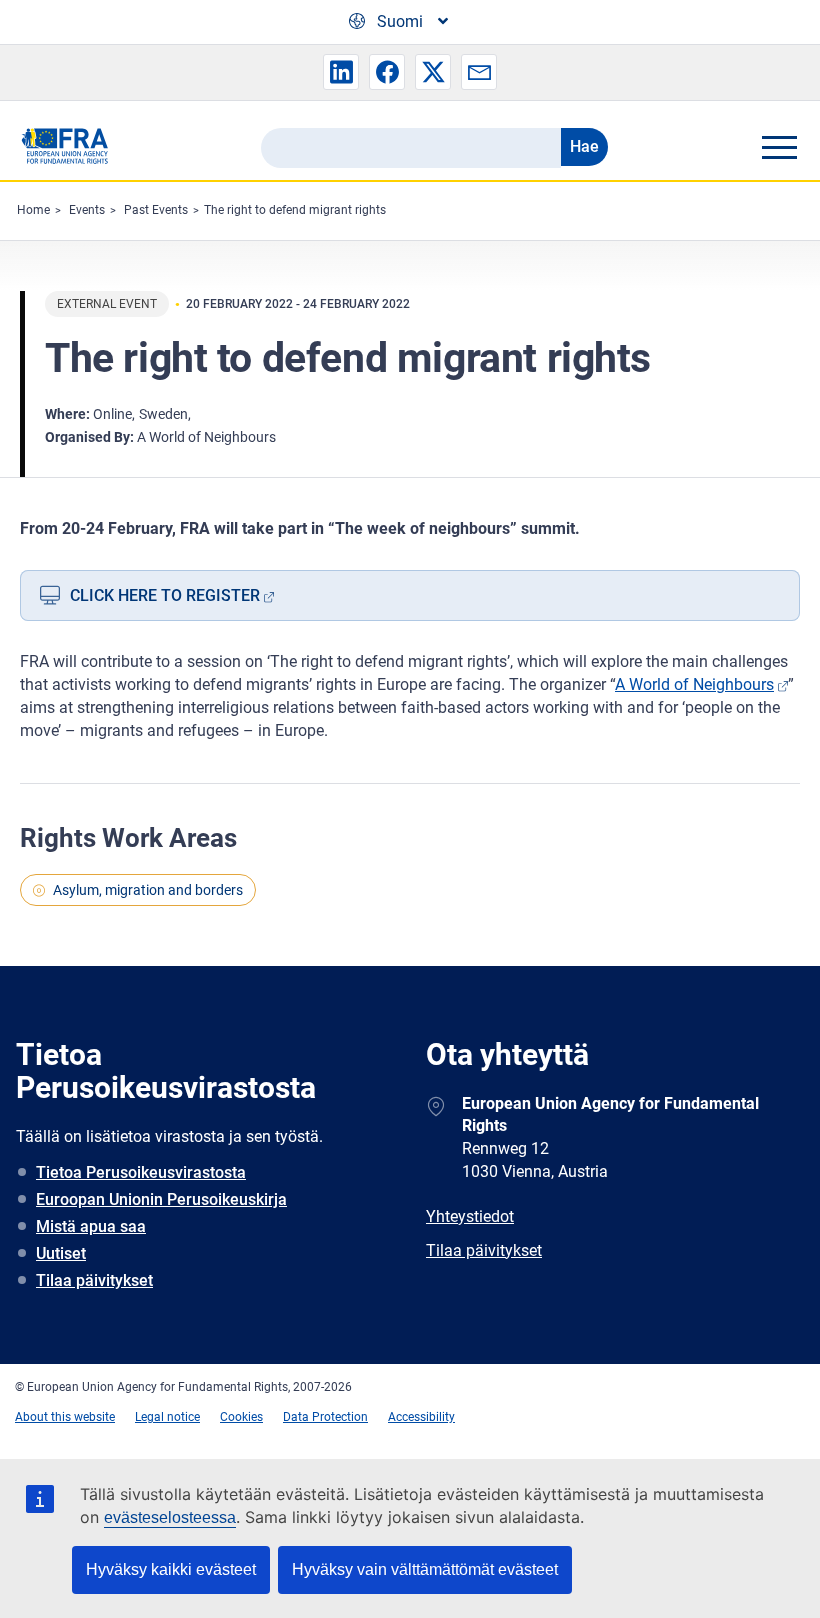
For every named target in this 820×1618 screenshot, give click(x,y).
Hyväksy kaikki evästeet (171, 1569)
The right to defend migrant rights (295, 210)
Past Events (156, 210)
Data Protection (325, 1417)
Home (33, 210)
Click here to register (165, 595)
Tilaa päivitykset (94, 1280)
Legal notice (167, 1417)
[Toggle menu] (779, 147)
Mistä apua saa (91, 1226)
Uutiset (61, 1253)
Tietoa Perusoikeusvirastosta (141, 1172)
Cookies (241, 1417)
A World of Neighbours (694, 684)
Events (87, 210)
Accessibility (421, 1417)
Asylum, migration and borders (148, 890)
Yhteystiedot (470, 1216)
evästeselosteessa (170, 1517)
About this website (65, 1417)
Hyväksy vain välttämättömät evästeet (425, 1569)
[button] (341, 72)
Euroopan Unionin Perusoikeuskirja (161, 1199)
